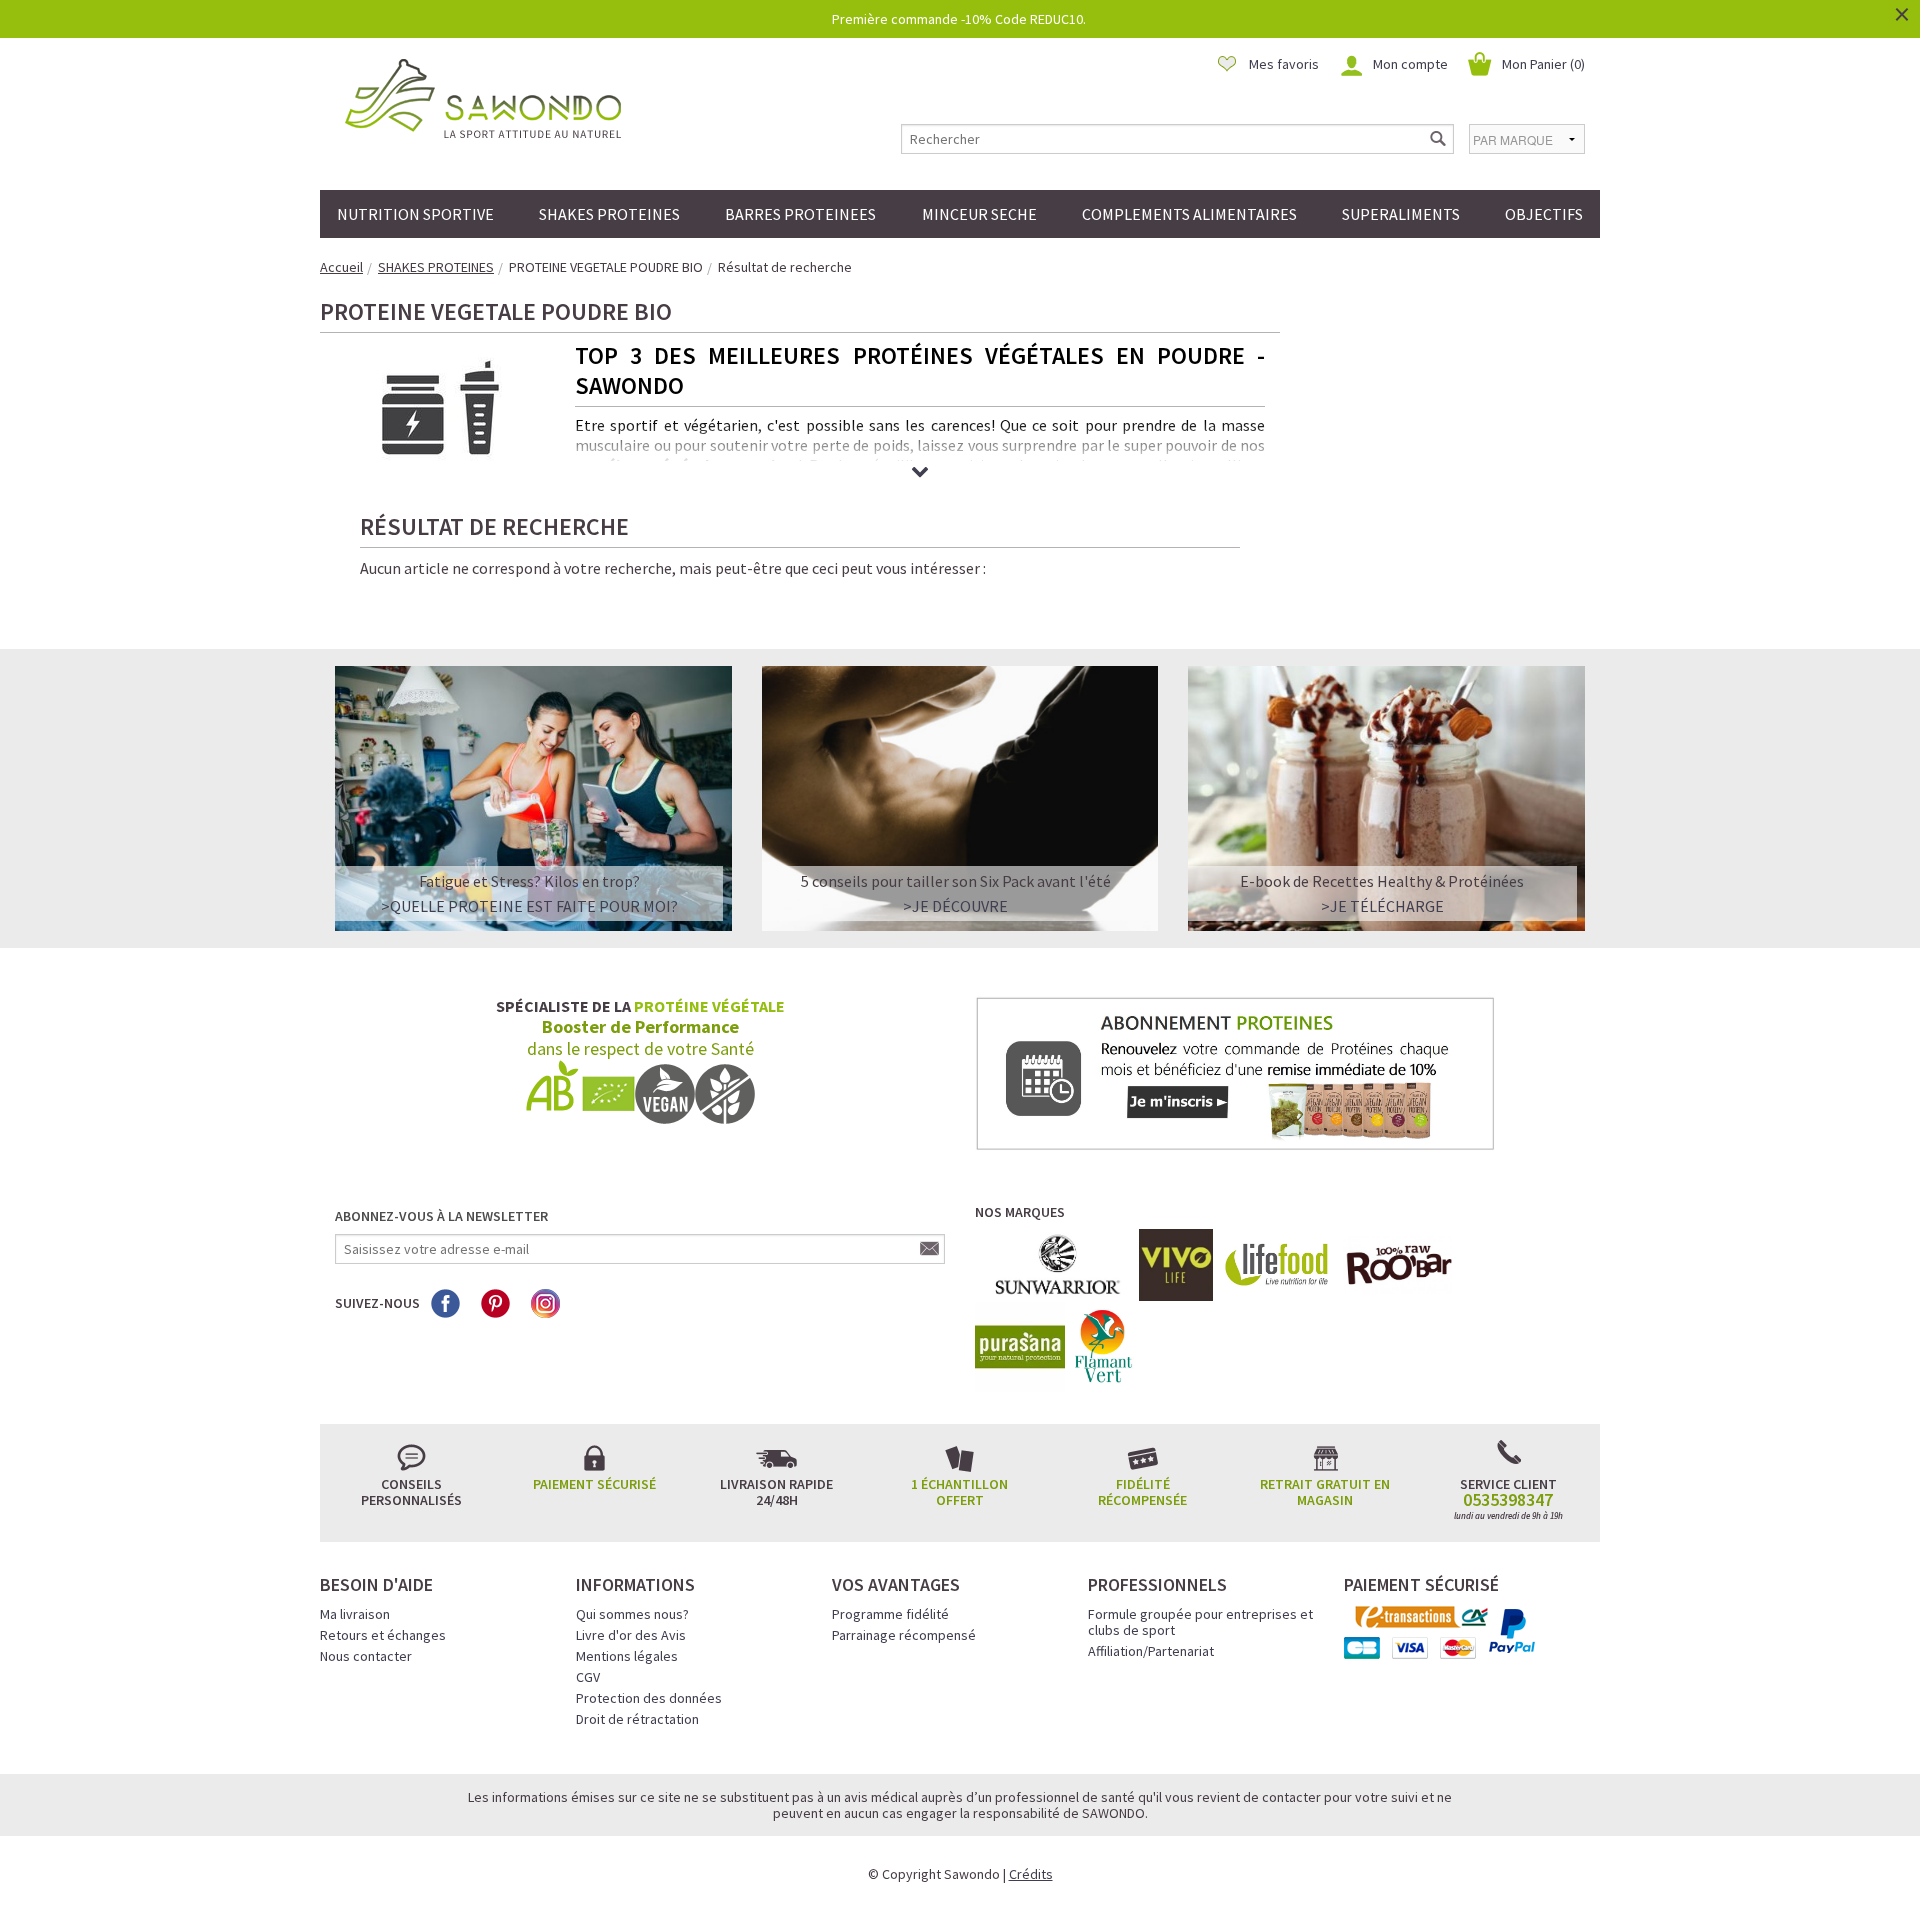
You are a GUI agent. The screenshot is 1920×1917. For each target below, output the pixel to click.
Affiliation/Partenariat (1151, 1651)
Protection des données (649, 1698)
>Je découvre (955, 906)
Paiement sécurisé (594, 1484)
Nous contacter (366, 1656)
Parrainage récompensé (904, 1635)
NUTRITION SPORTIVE (415, 214)
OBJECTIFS (1544, 214)
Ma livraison (355, 1614)
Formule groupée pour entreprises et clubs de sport (1200, 1622)
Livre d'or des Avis (631, 1635)
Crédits (1031, 1874)
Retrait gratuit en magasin (1325, 1492)
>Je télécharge (1382, 906)
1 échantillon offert (959, 1492)
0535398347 (1508, 1500)
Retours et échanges (383, 1635)
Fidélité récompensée (1142, 1492)
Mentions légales (627, 1656)
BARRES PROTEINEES (800, 214)
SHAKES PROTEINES (609, 214)
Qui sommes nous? (632, 1614)
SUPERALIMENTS (1401, 214)
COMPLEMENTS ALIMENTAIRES (1189, 214)
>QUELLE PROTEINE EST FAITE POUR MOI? (529, 906)
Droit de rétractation (637, 1719)
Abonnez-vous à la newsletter (441, 1216)
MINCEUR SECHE (979, 214)
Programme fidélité (890, 1614)
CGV (588, 1677)
